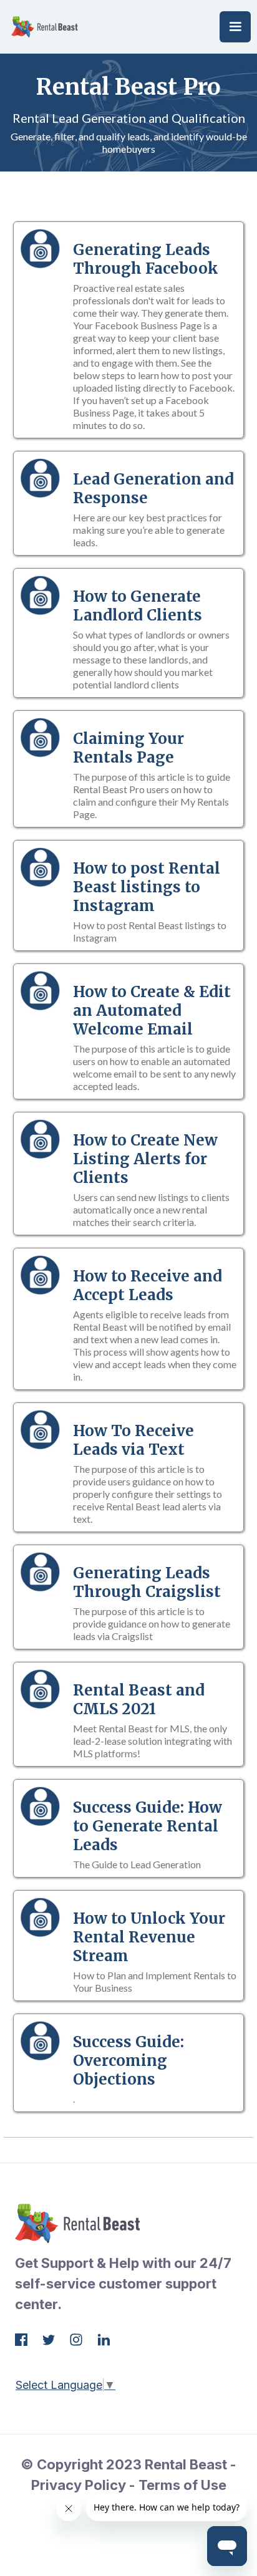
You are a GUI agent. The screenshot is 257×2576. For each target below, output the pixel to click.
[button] (235, 27)
